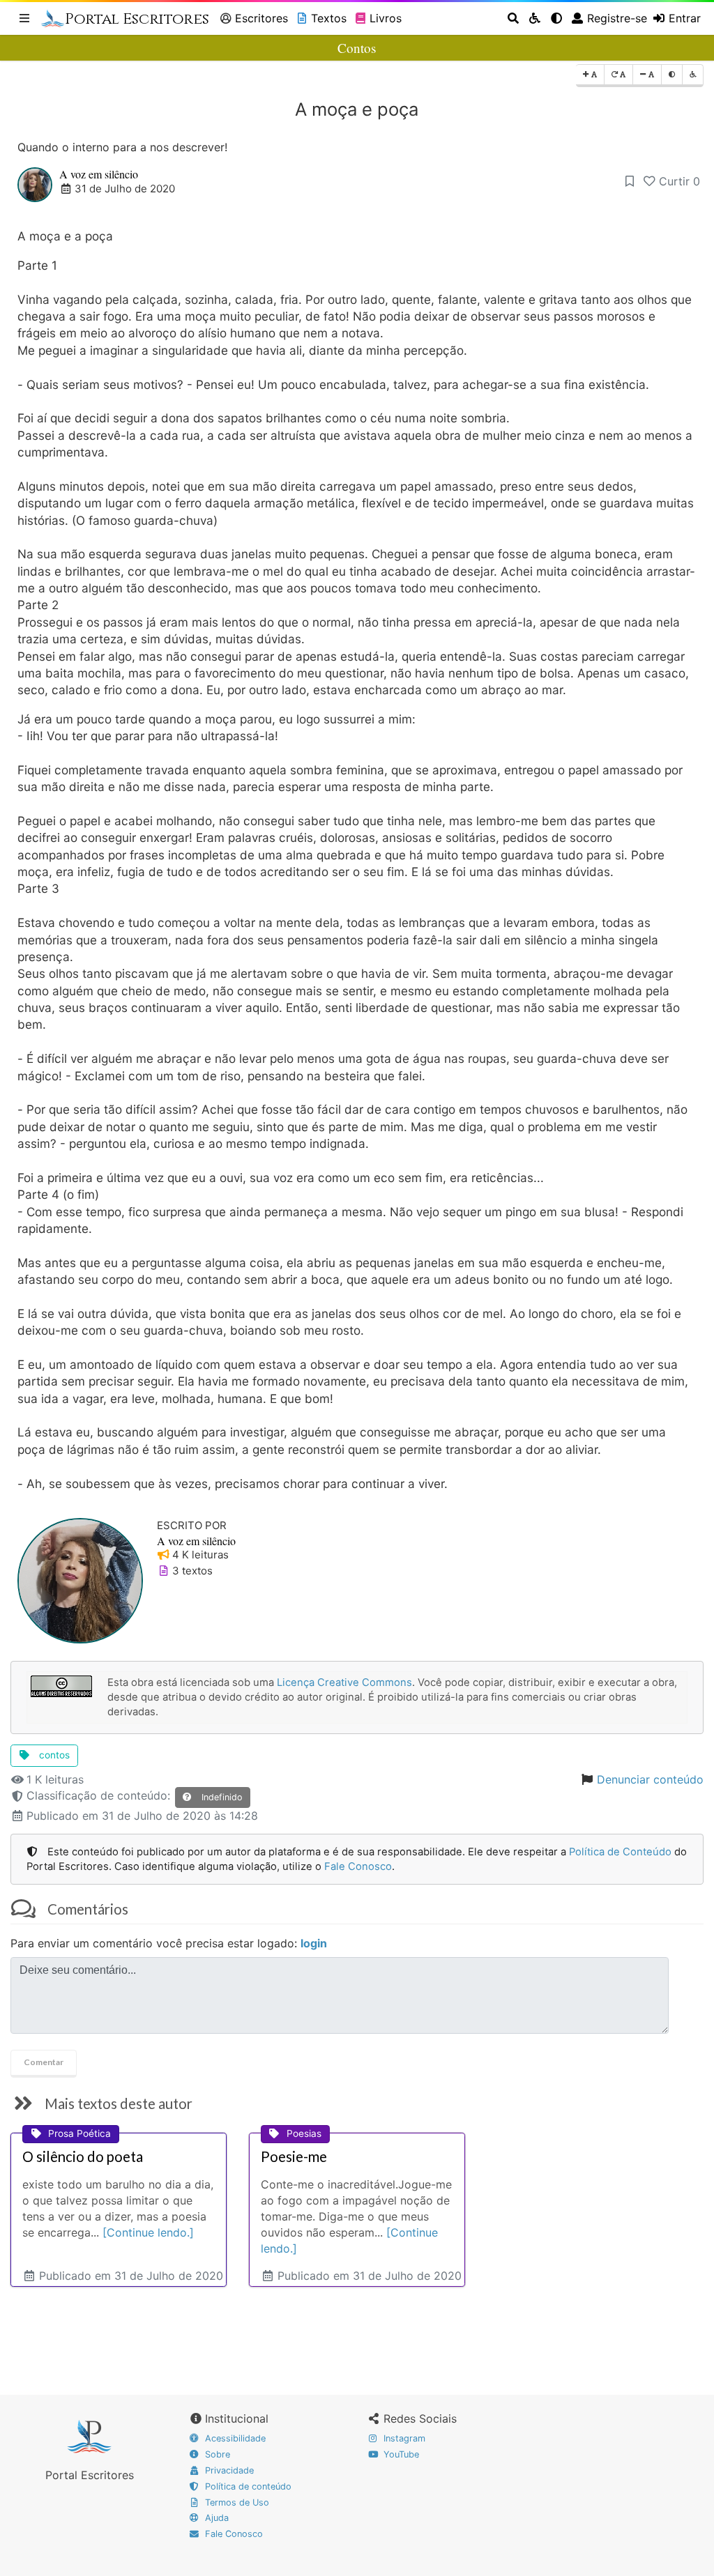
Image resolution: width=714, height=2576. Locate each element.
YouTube (400, 2454)
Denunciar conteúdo (650, 1779)
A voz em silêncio (99, 174)
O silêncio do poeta (83, 2156)
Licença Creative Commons (344, 1682)
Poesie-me (294, 2156)
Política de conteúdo (247, 2486)
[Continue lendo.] (148, 2232)
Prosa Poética (79, 2133)
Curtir (679, 181)
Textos (329, 18)
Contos (357, 48)
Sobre (216, 2454)
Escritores (261, 18)
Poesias (304, 2133)
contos (53, 1755)
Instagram (403, 2438)
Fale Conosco (358, 1866)
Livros (386, 18)
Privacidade (228, 2470)
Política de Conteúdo (620, 1852)
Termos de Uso (236, 2502)
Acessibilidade (234, 2438)
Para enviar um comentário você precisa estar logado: (169, 1943)
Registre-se (617, 18)
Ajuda (215, 2518)
